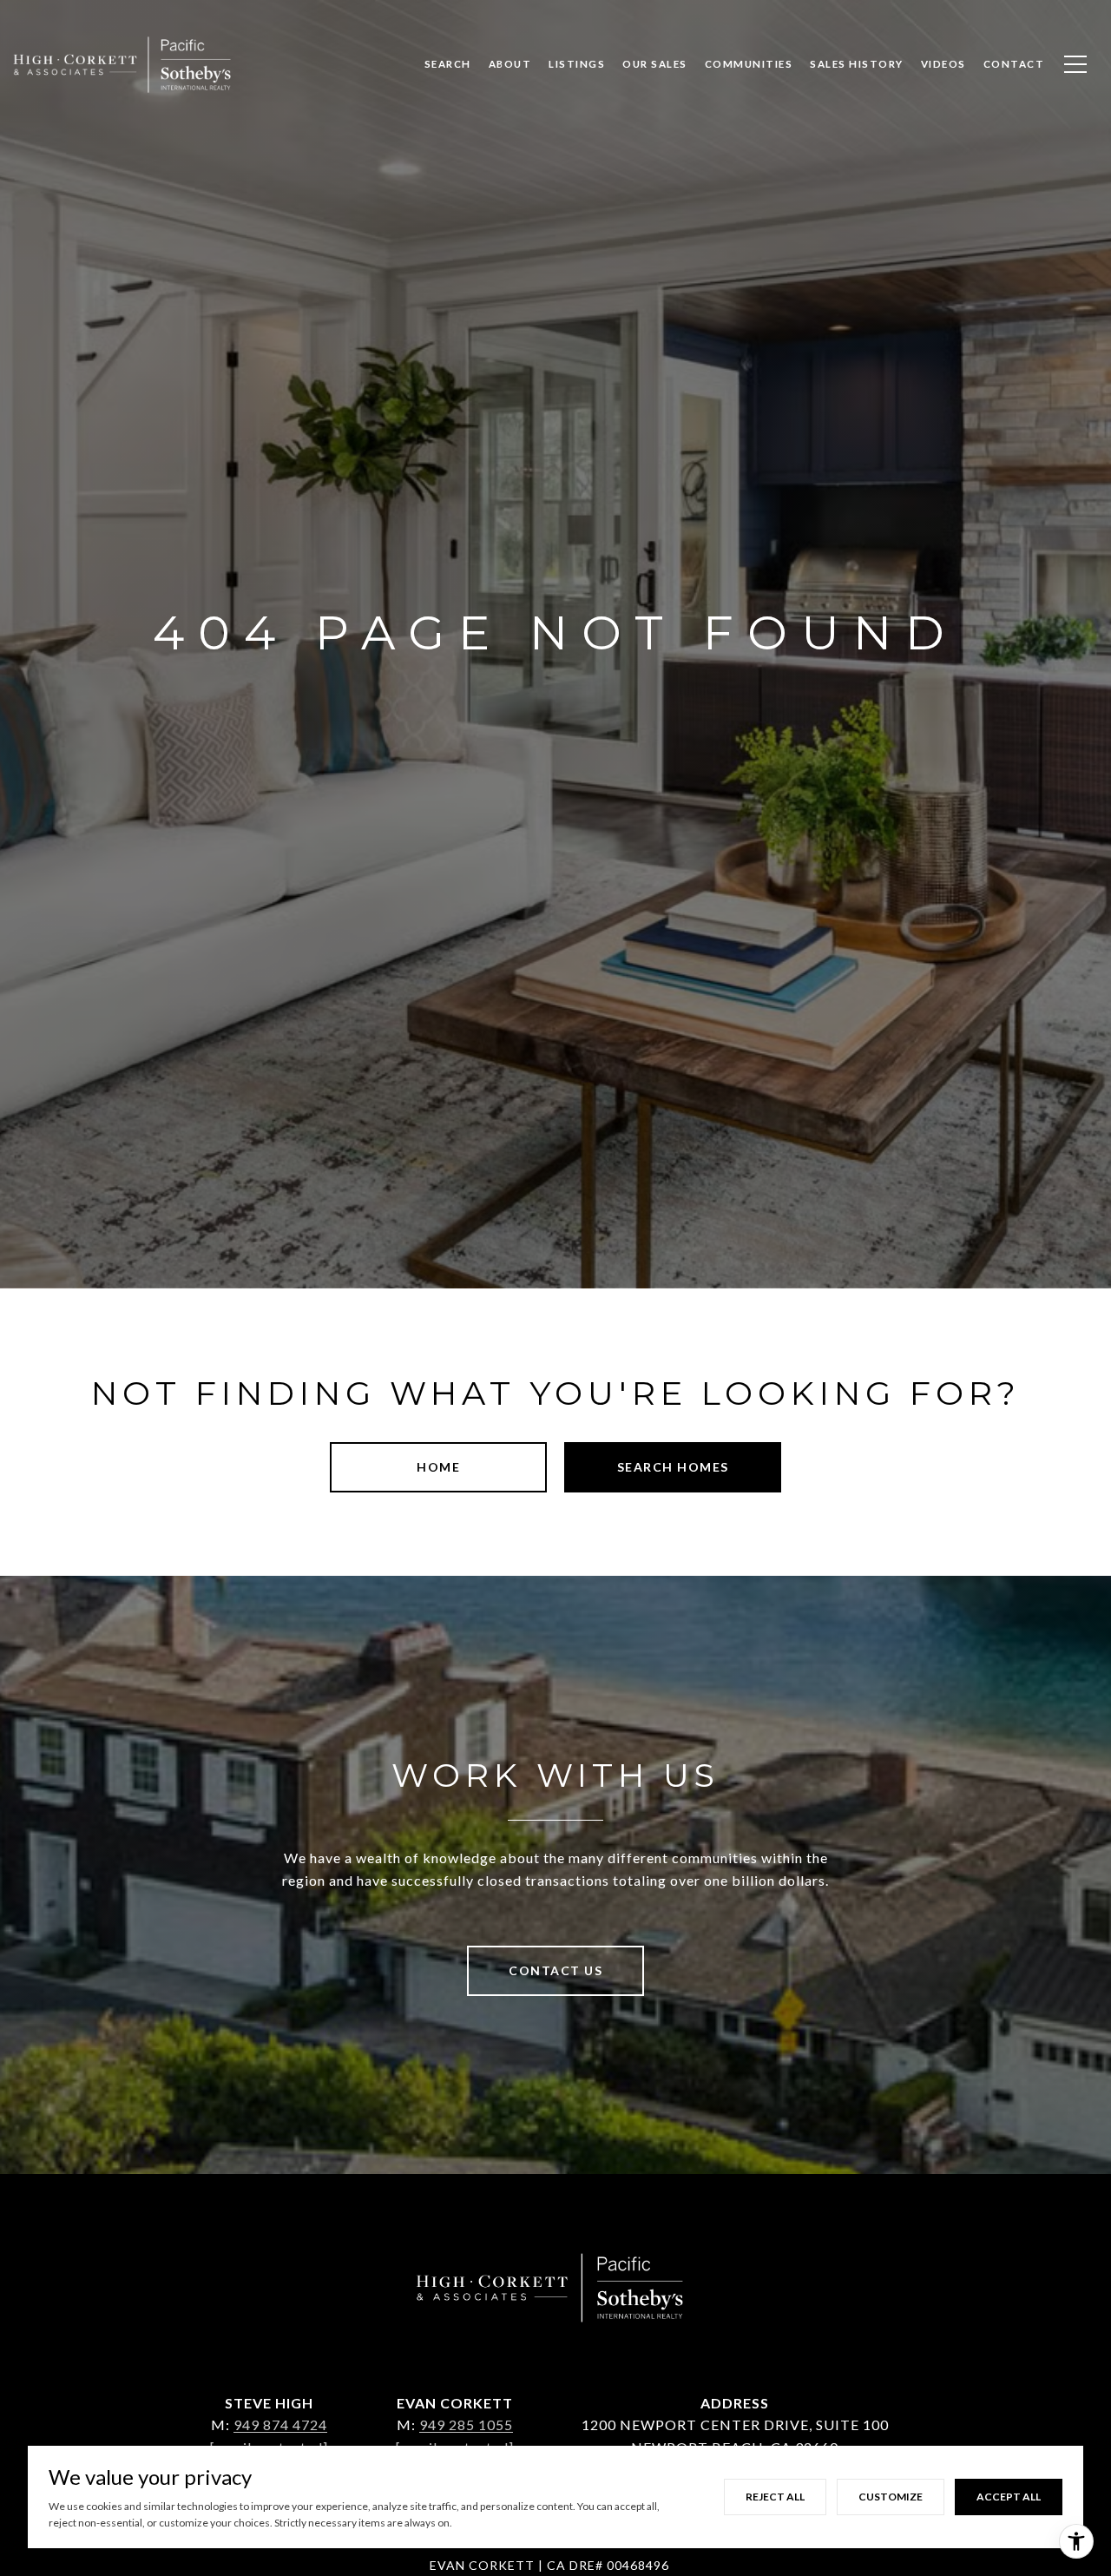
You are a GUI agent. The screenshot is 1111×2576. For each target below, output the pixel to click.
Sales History (857, 64)
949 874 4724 (280, 2424)
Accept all (1009, 2497)
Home (438, 1467)
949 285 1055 (466, 2424)
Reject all (775, 2497)
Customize (891, 2497)
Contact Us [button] (555, 1970)
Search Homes (673, 1467)
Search (448, 64)
